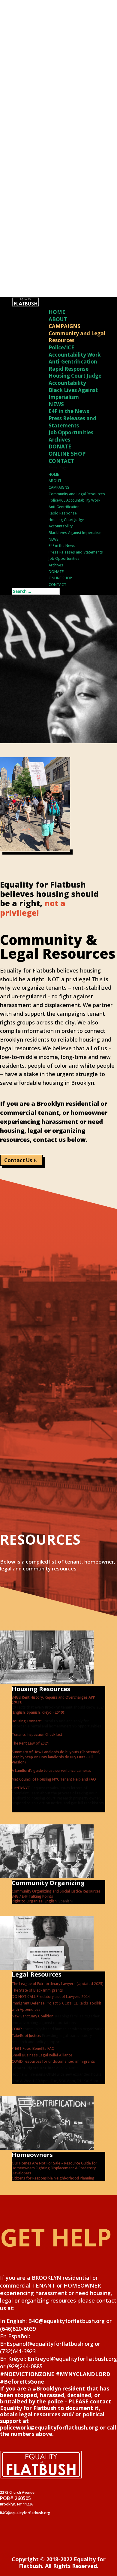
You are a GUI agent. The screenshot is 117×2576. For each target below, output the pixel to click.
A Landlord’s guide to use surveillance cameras (51, 1771)
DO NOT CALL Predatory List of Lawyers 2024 (51, 1997)
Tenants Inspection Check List (37, 1734)
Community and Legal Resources (77, 494)
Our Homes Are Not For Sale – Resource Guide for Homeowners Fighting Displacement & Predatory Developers (54, 2168)
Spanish (33, 1712)
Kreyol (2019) (53, 1712)
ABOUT (58, 319)
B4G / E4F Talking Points (32, 1896)
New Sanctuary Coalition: (33, 2016)
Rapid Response (69, 369)
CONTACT (61, 461)
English (19, 1712)
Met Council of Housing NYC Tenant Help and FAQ (54, 1779)
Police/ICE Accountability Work (75, 351)
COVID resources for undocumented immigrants (53, 2061)
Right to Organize (27, 1901)
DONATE (60, 446)
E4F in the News (69, 411)
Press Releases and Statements (72, 422)
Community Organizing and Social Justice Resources (56, 1891)
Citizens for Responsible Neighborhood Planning (53, 2178)
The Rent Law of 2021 (30, 1743)
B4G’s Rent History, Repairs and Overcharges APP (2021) (53, 1700)
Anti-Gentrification (73, 362)
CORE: (17, 2029)
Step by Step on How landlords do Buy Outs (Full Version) (52, 1760)
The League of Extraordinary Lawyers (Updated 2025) (58, 1984)
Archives (59, 440)
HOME (57, 312)
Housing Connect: (27, 1721)
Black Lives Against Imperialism (73, 394)
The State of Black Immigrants (37, 1990)
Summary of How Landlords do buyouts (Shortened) (56, 1752)
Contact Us (18, 1160)
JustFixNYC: (21, 1788)
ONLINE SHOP (67, 454)
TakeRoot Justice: (27, 2036)
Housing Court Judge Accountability (75, 379)
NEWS (56, 404)
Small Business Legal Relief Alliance (42, 2055)
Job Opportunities (71, 432)
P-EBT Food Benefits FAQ (33, 2048)
